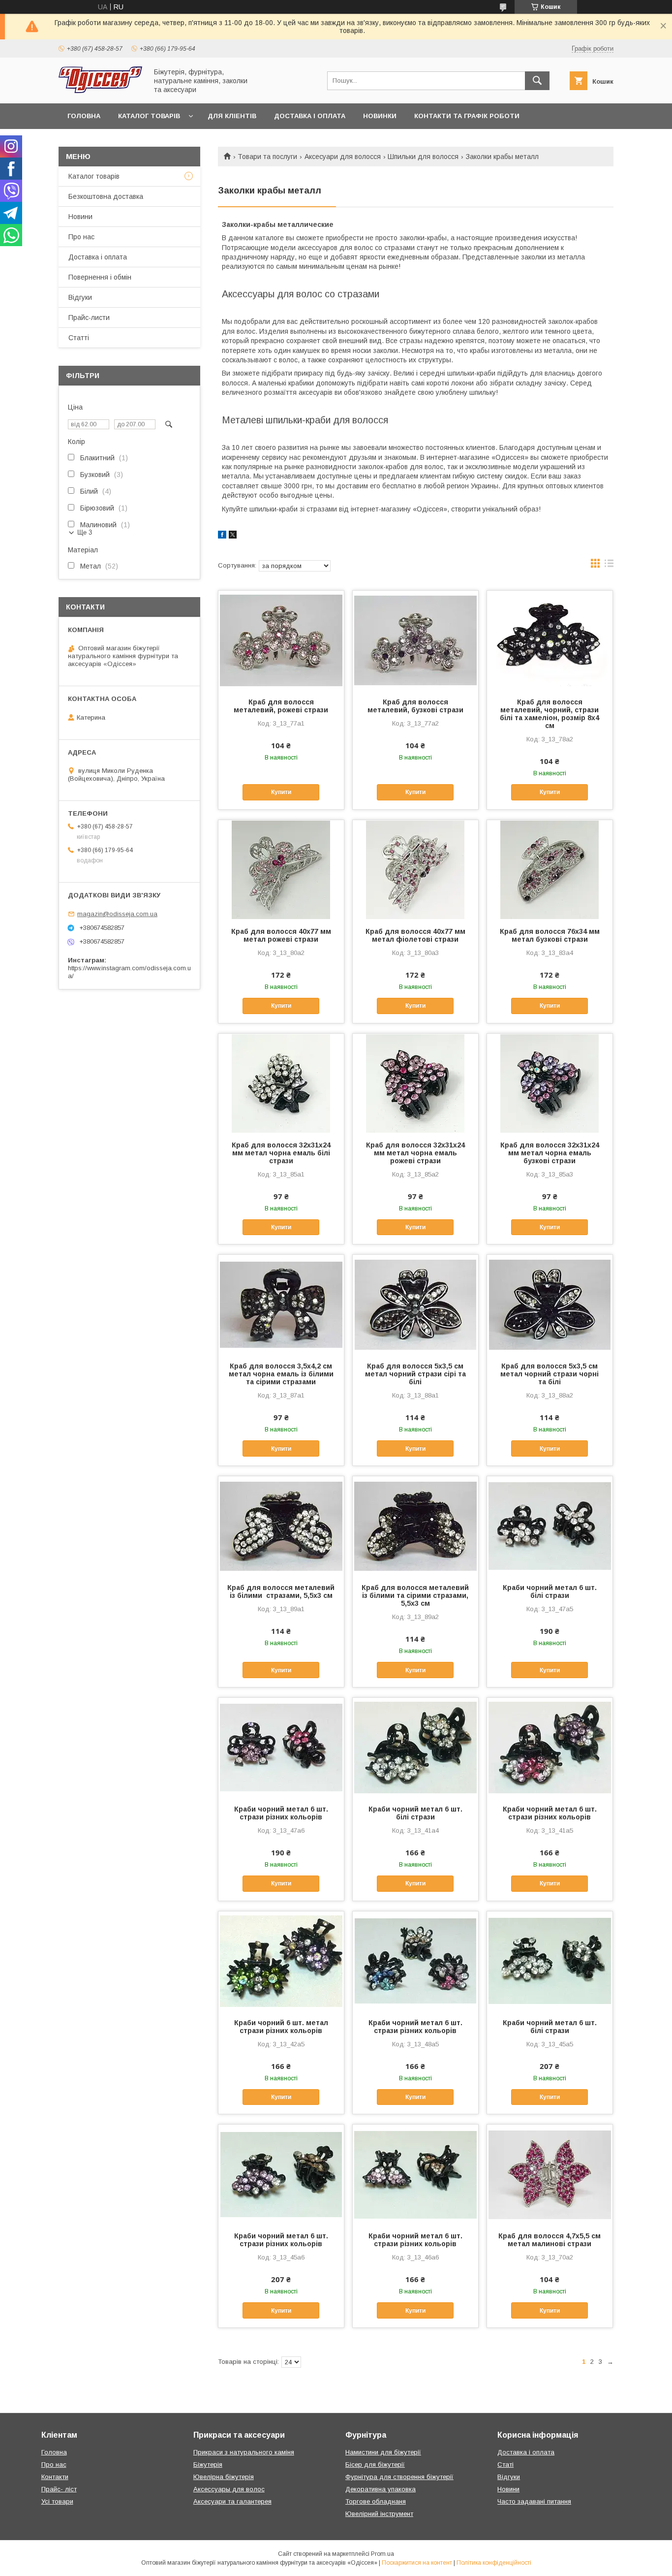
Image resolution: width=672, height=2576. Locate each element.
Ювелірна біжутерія (224, 2477)
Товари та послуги (267, 157)
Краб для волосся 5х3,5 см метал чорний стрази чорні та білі (550, 1374)
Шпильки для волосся (423, 157)
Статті (79, 338)
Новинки (380, 116)
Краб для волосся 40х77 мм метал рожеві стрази (281, 935)
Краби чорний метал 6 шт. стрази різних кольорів (281, 1813)
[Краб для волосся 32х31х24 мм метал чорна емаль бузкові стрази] (550, 1083)
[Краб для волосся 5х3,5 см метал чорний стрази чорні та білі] (550, 1304)
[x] (233, 536)
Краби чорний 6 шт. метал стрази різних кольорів (281, 2027)
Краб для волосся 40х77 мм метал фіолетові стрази (415, 935)
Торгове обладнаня (376, 2501)
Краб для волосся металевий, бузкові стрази (415, 706)
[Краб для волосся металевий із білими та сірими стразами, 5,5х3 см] (415, 1526)
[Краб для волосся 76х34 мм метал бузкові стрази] (550, 869)
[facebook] (222, 536)
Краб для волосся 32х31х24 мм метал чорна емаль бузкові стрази (550, 1153)
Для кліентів (232, 116)
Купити (281, 792)
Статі (505, 2465)
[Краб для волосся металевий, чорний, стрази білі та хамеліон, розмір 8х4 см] (550, 640)
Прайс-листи (89, 318)
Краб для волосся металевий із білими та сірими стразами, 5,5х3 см (415, 1595)
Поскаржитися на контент (417, 2563)
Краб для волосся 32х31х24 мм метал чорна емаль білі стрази (281, 1153)
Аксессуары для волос (229, 2489)
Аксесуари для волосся (343, 157)
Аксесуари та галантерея (232, 2501)
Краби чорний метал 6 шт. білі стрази (550, 1591)
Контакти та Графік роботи (467, 116)
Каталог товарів (149, 116)
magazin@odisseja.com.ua (117, 914)
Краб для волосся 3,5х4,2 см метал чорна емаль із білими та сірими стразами (281, 1374)
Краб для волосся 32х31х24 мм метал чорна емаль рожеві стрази (415, 1153)
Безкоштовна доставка (106, 196)
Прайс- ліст (59, 2489)
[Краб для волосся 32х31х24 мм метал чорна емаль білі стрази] (281, 1083)
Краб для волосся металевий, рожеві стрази (281, 706)
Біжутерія (208, 2465)
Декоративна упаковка (381, 2489)
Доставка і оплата (310, 116)
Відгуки (80, 297)
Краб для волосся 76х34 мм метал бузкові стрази (550, 935)
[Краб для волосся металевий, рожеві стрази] (281, 640)
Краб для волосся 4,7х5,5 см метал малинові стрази (550, 2240)
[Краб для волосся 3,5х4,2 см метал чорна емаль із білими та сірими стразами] (281, 1304)
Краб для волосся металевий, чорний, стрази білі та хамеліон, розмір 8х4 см (550, 714)
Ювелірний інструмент (379, 2514)
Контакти (55, 2477)
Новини (80, 217)
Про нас (81, 237)
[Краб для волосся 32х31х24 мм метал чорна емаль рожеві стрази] (415, 1083)
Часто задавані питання (534, 2501)
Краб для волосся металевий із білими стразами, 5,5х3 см (281, 1591)
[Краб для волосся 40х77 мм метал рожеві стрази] (281, 869)
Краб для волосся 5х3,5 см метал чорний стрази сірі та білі (415, 1374)
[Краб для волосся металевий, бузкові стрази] (415, 640)
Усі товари (57, 2501)
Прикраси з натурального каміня (244, 2452)
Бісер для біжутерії (375, 2465)
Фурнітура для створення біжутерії (399, 2477)
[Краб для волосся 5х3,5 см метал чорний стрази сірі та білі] (415, 1304)
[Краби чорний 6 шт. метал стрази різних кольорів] (281, 1961)
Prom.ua (382, 2554)
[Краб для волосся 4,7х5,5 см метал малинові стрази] (550, 2174)
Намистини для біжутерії (383, 2452)
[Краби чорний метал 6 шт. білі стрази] (550, 1526)
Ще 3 (85, 532)
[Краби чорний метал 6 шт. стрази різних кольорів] (281, 1747)
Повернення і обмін (100, 277)
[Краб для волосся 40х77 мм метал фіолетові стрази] (415, 869)
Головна (84, 116)
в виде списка (609, 566)
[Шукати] (537, 81)
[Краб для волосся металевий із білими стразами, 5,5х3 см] (281, 1526)
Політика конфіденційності (494, 2563)
